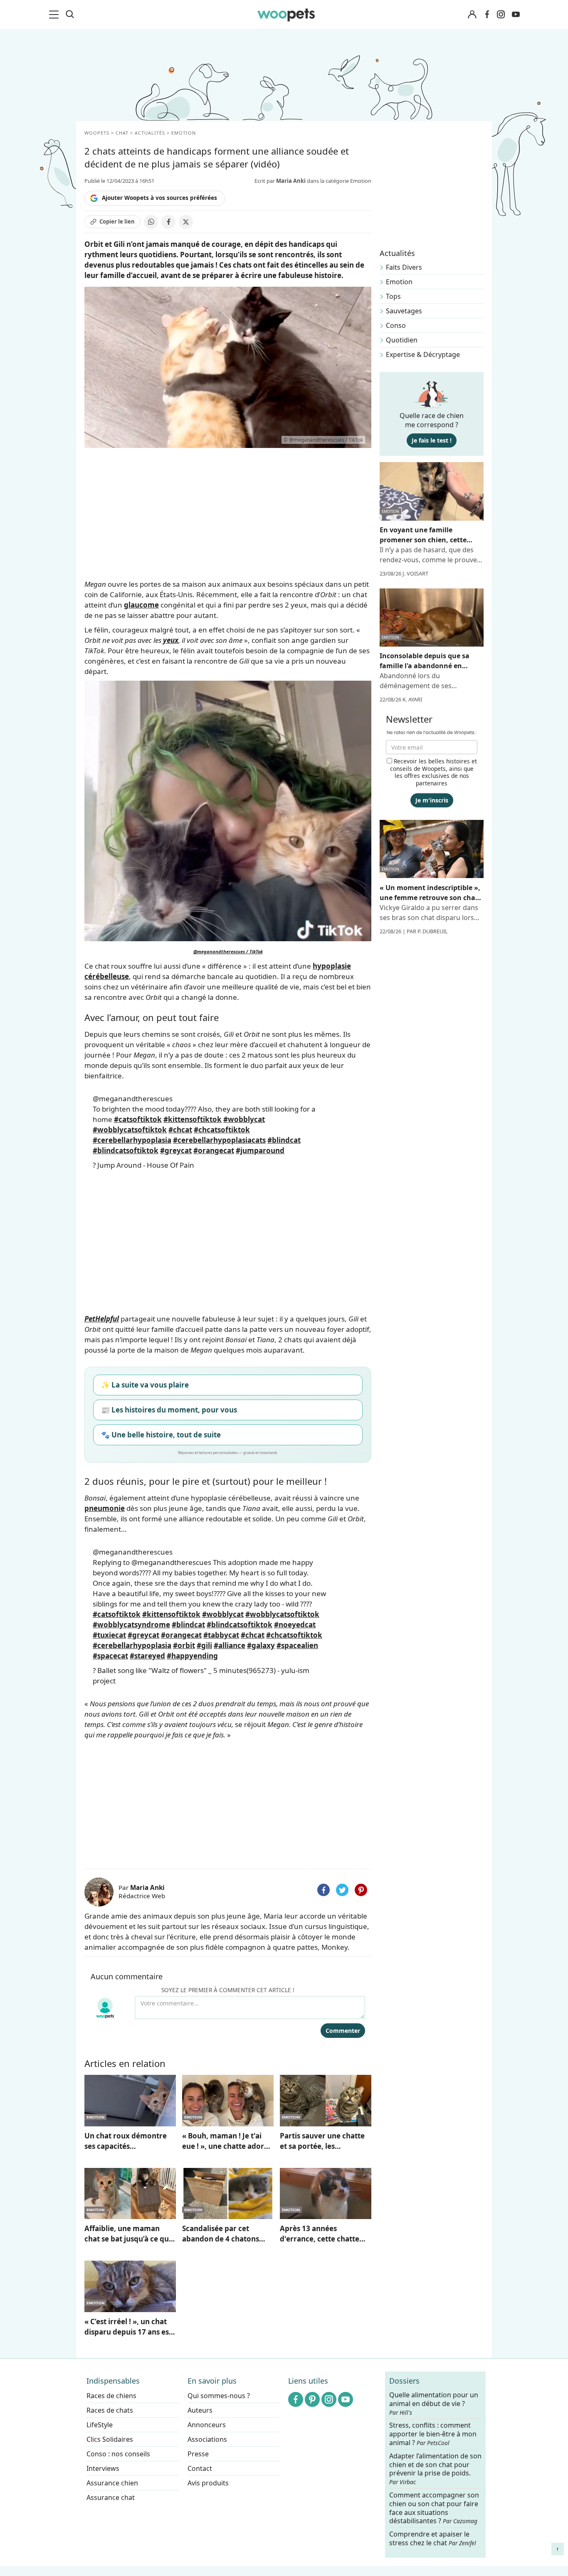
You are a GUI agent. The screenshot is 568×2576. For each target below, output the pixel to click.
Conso (396, 325)
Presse (198, 2454)
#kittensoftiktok (193, 1119)
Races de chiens (111, 2396)
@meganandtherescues (133, 1099)
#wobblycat (244, 1119)
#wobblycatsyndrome (131, 1625)
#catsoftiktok (138, 1119)
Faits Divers (404, 267)
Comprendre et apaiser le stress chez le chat (433, 2538)
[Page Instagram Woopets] (501, 15)
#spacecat (110, 1656)
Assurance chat (111, 2497)
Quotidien (402, 340)
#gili (204, 1645)
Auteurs (200, 2410)
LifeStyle (100, 2425)
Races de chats (110, 2410)
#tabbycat (221, 1635)
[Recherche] (70, 15)
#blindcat (284, 1140)
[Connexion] (472, 15)
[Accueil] (286, 15)
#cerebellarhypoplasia (132, 1140)
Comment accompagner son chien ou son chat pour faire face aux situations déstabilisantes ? (434, 2508)
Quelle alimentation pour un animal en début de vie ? (434, 2404)
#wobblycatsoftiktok (130, 1130)
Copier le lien (117, 221)
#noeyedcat (295, 1625)
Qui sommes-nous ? (219, 2396)
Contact (200, 2468)
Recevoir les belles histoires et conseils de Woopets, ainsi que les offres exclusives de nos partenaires (433, 772)
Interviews (103, 2468)
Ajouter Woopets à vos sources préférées (159, 198)
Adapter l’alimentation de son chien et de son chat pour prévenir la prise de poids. (435, 2469)
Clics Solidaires (110, 2439)
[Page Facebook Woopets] (487, 15)
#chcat (180, 1130)
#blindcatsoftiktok (126, 1150)
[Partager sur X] (186, 222)
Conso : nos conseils (118, 2454)
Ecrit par (280, 181)
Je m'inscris (432, 800)
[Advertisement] (228, 1802)
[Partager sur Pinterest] (361, 1890)
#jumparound (260, 1150)
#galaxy (261, 1645)
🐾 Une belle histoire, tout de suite (161, 1435)
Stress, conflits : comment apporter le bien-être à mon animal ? (433, 2434)
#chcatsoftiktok (222, 1130)
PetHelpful (102, 1319)
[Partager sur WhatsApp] (151, 222)
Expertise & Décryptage (423, 354)
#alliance (230, 1645)
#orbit (184, 1645)
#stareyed (147, 1656)
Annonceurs (207, 2425)
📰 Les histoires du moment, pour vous (169, 1410)
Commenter (343, 2031)
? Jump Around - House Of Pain (143, 1165)
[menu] (55, 15)
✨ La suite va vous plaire (145, 1385)
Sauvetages (404, 311)
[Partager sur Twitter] (342, 1890)
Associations (207, 2439)
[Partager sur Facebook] (168, 222)
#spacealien (297, 1645)
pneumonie (105, 1508)
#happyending (192, 1656)
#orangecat (214, 1150)
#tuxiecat (109, 1635)
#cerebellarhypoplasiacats (219, 1140)
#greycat (176, 1150)
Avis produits (208, 2483)
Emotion (399, 282)
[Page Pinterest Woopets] (312, 2399)
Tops (393, 296)
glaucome (141, 605)
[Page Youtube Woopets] (516, 15)
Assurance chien (112, 2483)
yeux (171, 640)
